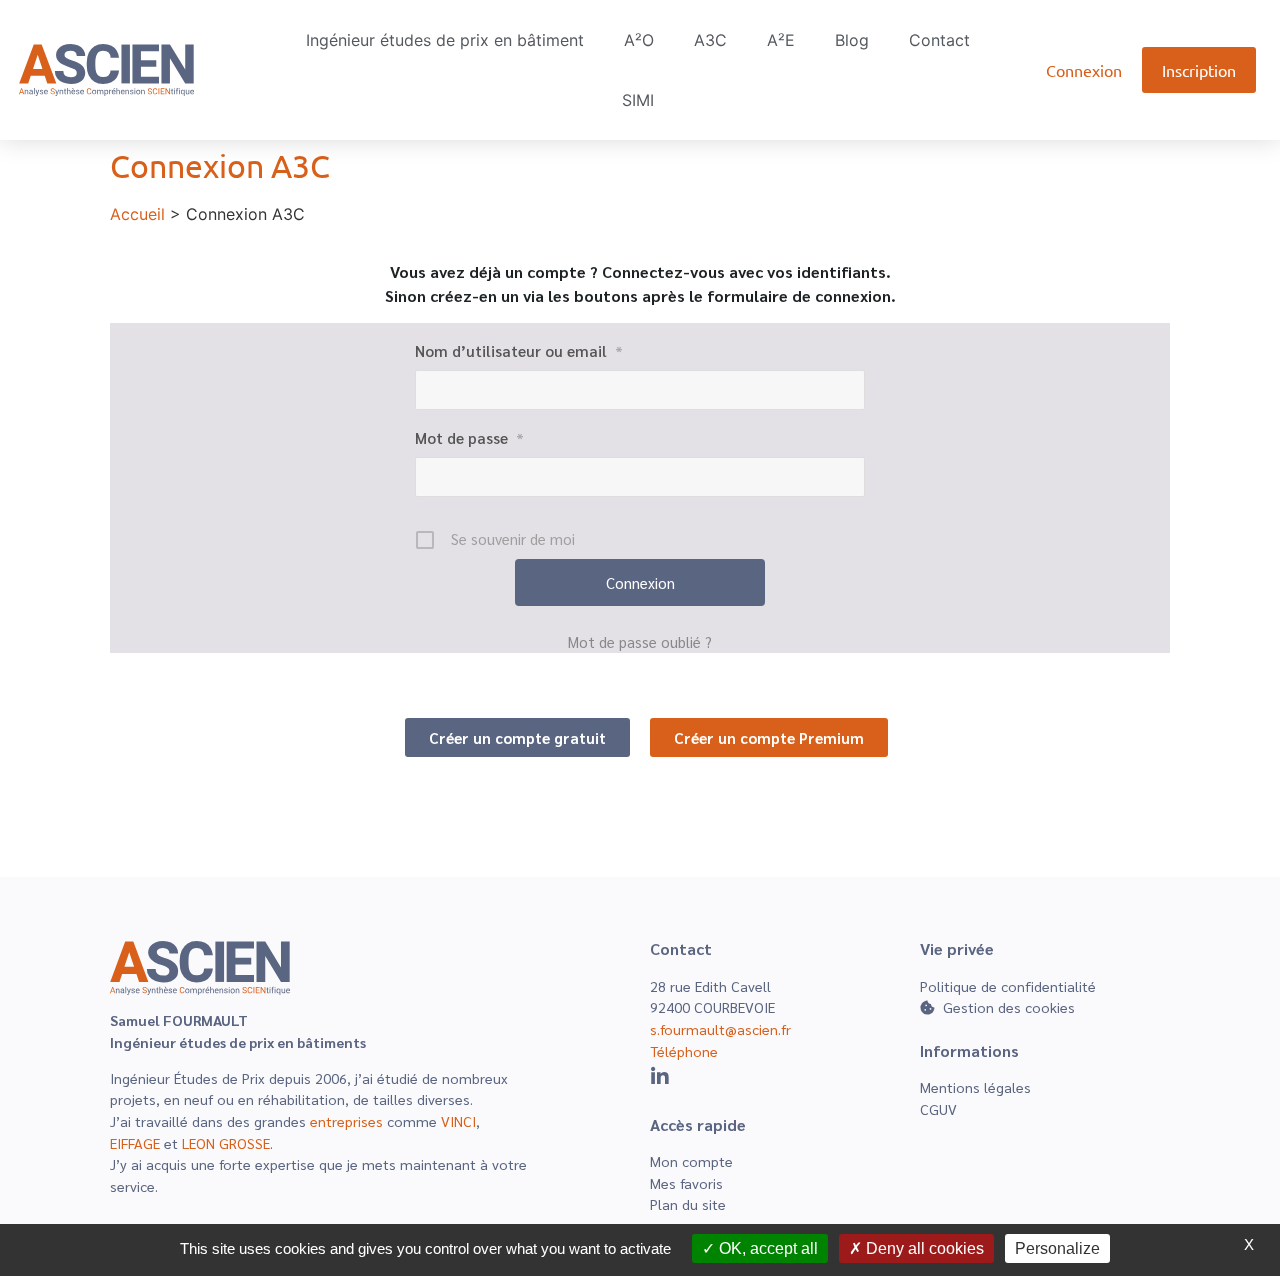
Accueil (137, 214)
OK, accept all (766, 1248)
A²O (639, 40)
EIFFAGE (135, 1143)
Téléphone (684, 1051)
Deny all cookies (923, 1248)
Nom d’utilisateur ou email (519, 350)
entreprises (346, 1121)
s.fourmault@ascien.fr (720, 1029)
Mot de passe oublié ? (640, 641)
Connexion (1084, 70)
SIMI (638, 100)
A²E (781, 40)
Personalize (1057, 1248)
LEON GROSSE (226, 1143)
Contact (939, 40)
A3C (710, 40)
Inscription (1199, 70)
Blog (852, 40)
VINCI (458, 1121)
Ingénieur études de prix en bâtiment (445, 40)
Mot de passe (469, 437)
